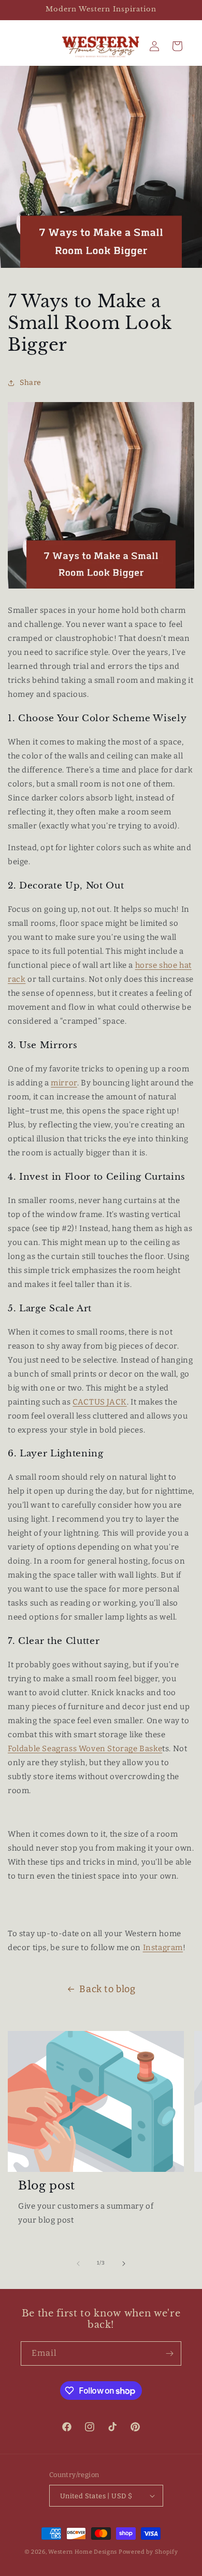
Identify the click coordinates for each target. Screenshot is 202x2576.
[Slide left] (78, 2264)
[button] (177, 46)
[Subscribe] (169, 2353)
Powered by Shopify (148, 2552)
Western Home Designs (83, 2552)
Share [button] (31, 383)
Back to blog (107, 1989)
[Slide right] (124, 2264)
